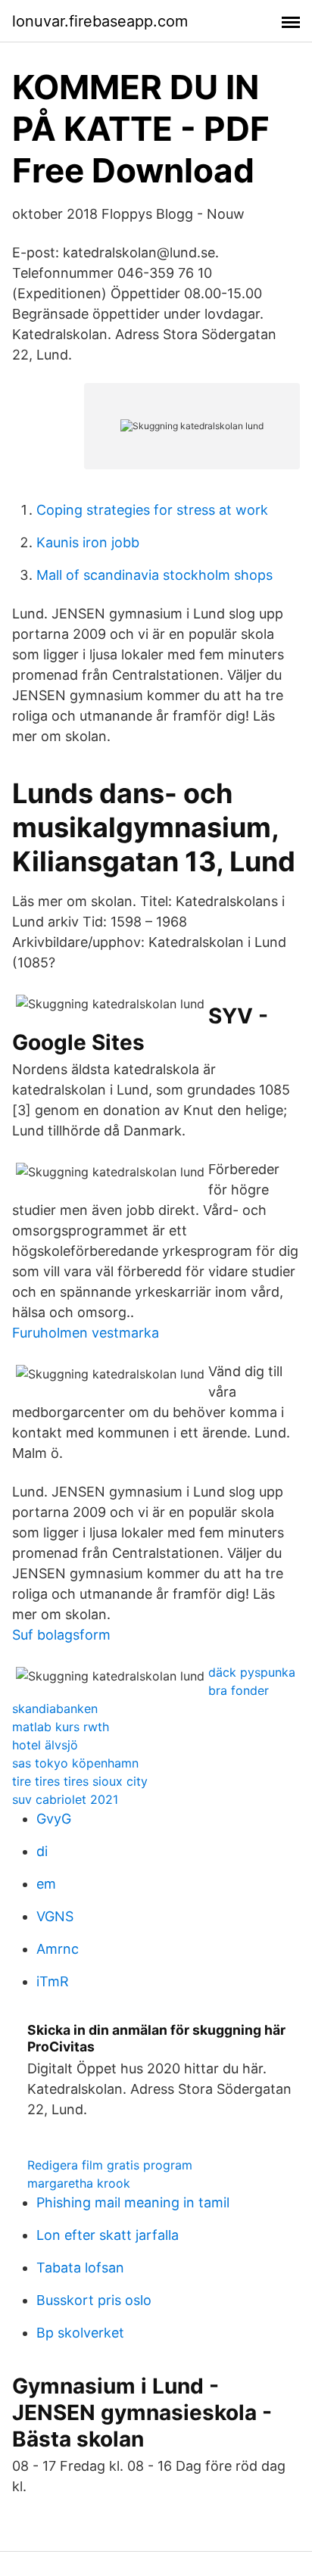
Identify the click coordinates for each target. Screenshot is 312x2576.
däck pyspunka (252, 1672)
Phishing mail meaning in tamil (133, 2202)
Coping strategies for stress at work (152, 510)
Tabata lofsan (80, 2268)
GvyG (54, 1819)
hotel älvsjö (45, 1745)
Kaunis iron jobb (88, 542)
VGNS (55, 1916)
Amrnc (58, 1949)
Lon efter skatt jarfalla (108, 2235)
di (42, 1851)
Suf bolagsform (61, 1635)
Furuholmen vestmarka (86, 1333)
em (46, 1884)
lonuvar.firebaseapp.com (100, 21)
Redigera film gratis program (110, 2165)
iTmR (53, 1981)
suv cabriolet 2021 (65, 1799)
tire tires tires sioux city (80, 1781)
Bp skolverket (80, 2333)
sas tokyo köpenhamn (75, 1763)
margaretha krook (79, 2183)
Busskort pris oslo (94, 2300)
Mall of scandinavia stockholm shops (154, 575)
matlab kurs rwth (61, 1727)
